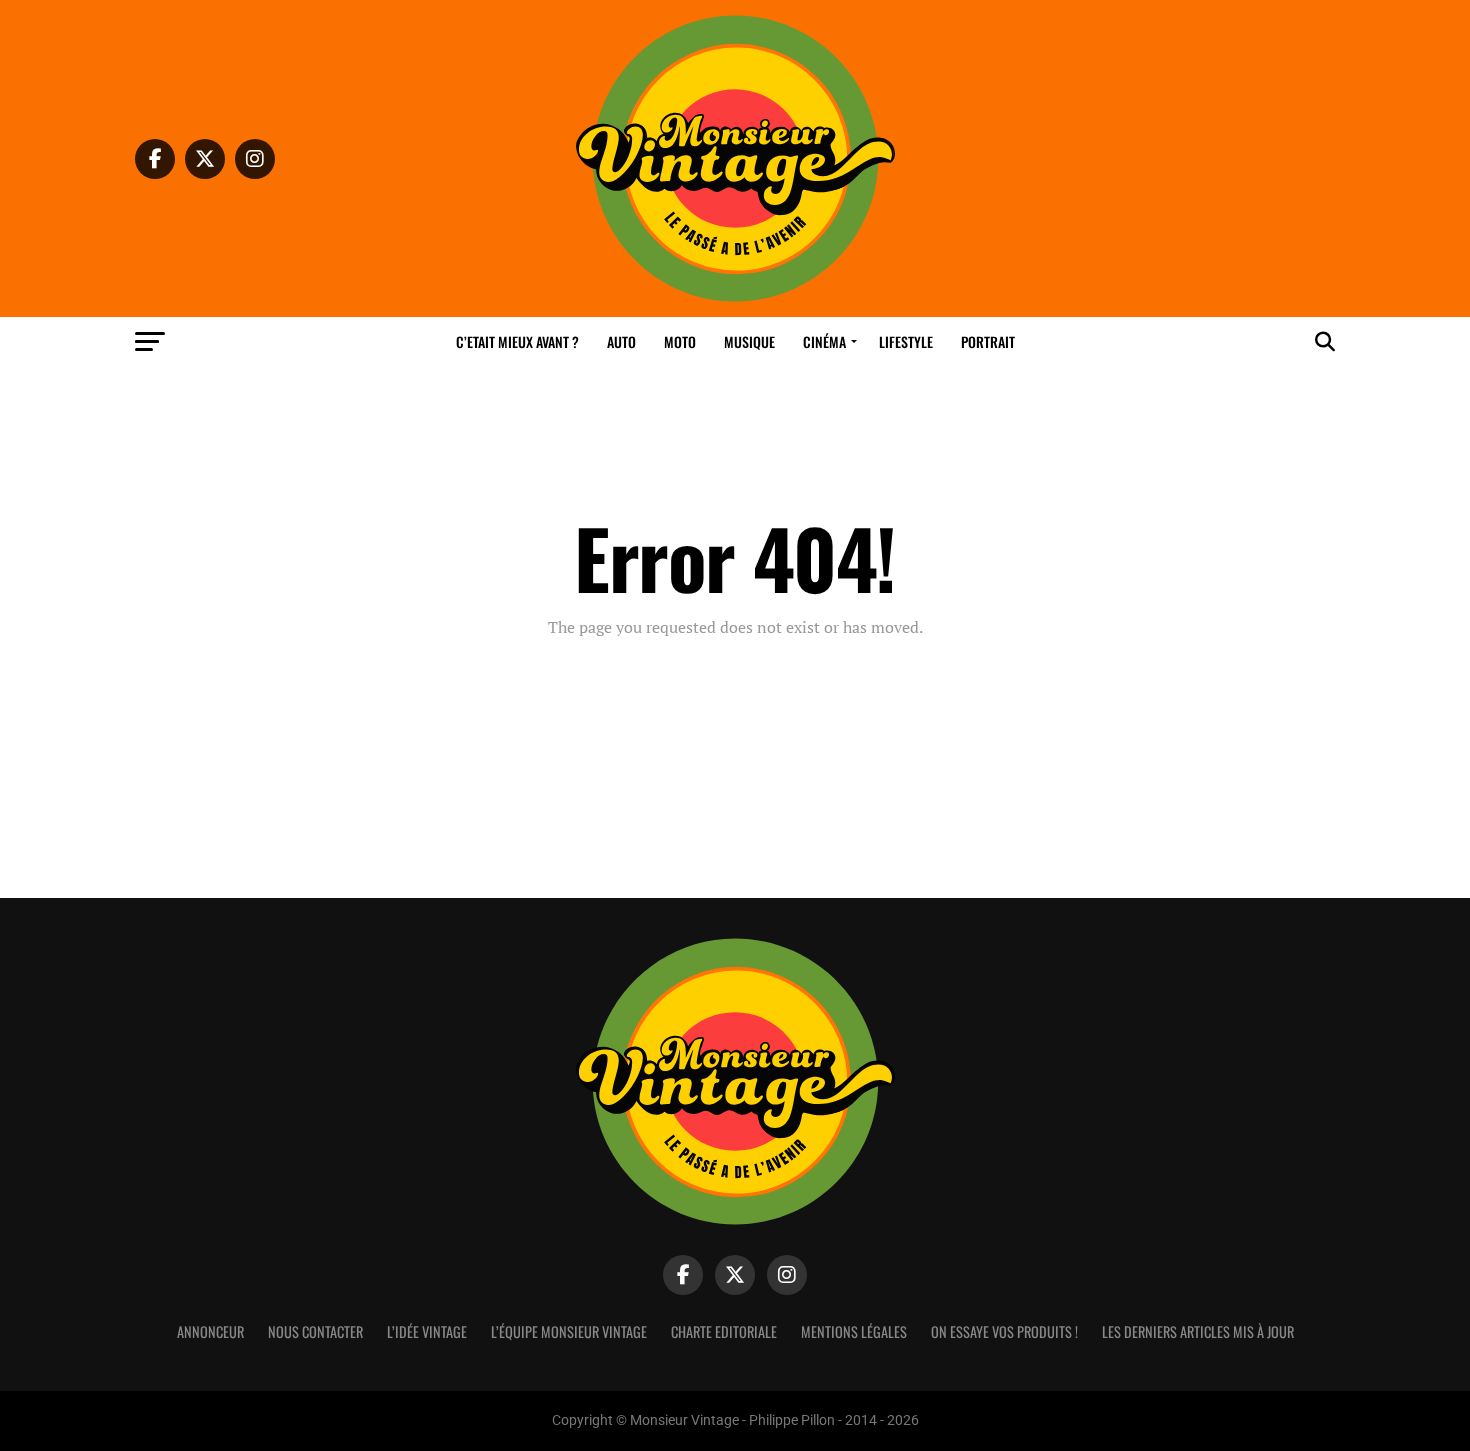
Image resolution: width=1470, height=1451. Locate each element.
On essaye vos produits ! (1004, 1331)
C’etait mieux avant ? (517, 341)
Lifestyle (906, 341)
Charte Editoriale (724, 1331)
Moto (680, 341)
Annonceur (210, 1331)
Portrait (988, 341)
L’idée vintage (427, 1331)
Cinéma (824, 341)
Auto (621, 341)
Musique (749, 341)
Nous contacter (315, 1331)
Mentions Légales (854, 1331)
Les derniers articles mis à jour (1198, 1331)
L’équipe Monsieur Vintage (569, 1331)
